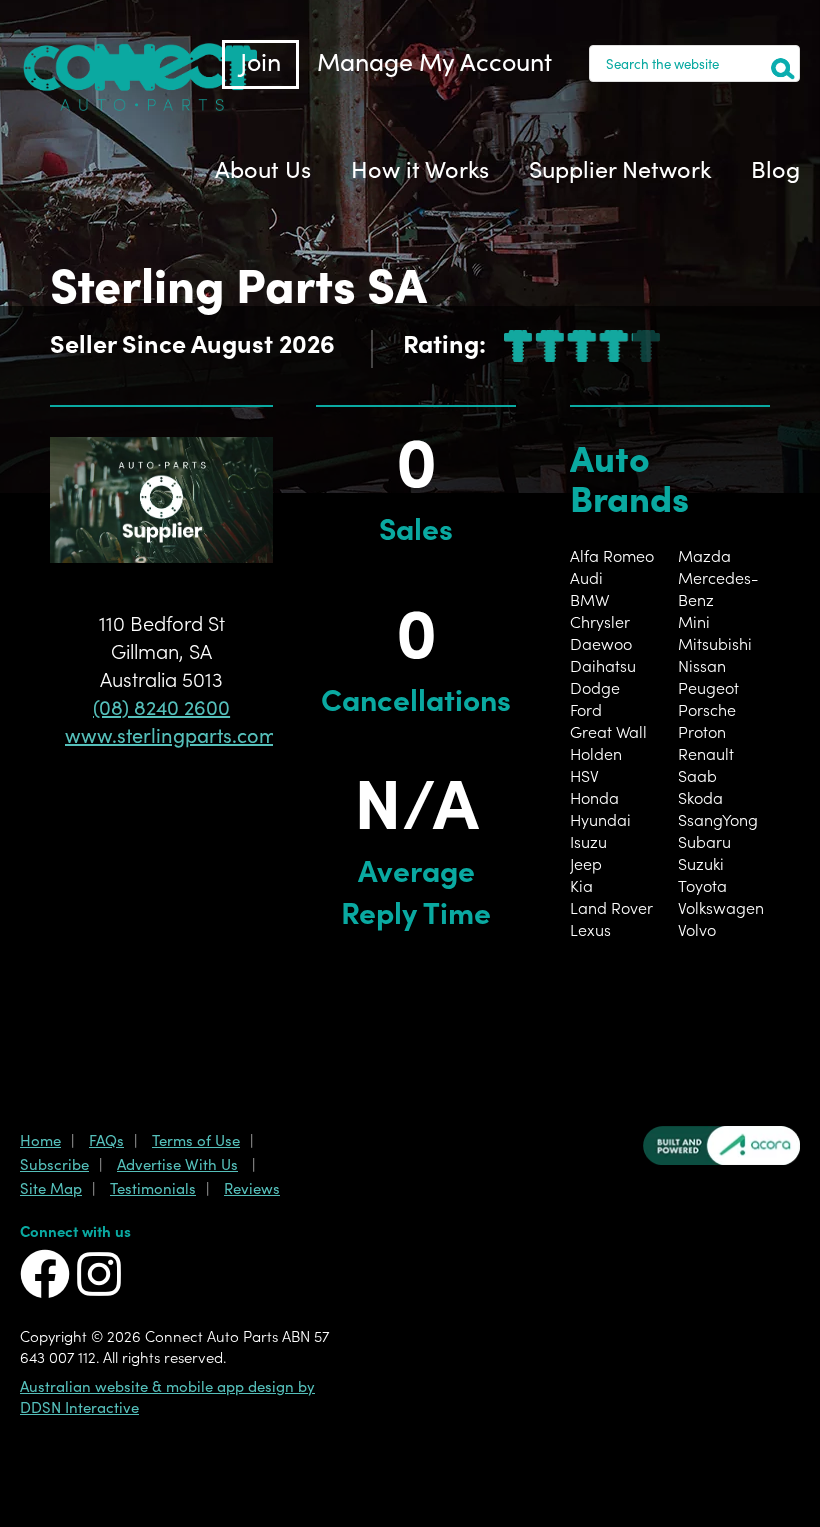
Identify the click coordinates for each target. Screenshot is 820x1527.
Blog (775, 167)
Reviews (252, 1187)
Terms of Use (196, 1139)
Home (40, 1139)
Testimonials (153, 1187)
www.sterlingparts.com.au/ (190, 734)
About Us (263, 167)
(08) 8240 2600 (161, 706)
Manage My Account (434, 60)
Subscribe (54, 1163)
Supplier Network (620, 167)
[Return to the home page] (140, 105)
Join (260, 60)
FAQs (106, 1139)
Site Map (51, 1187)
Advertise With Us (177, 1163)
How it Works (420, 167)
